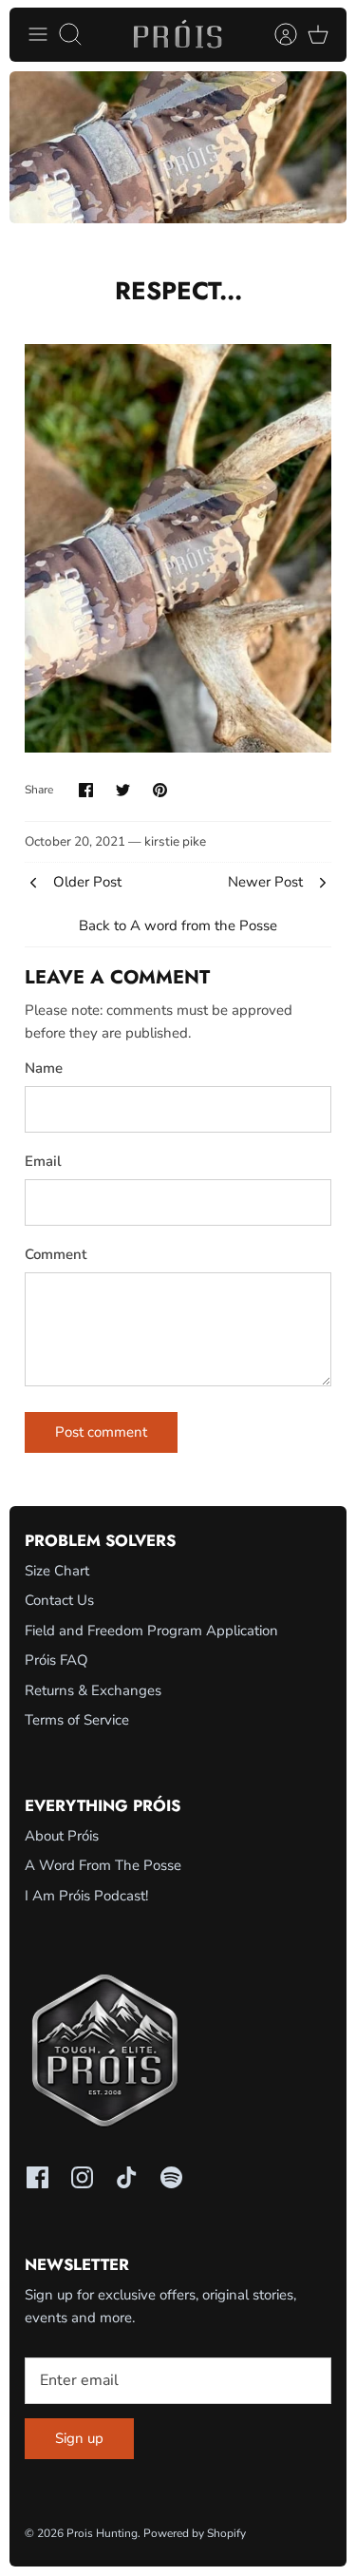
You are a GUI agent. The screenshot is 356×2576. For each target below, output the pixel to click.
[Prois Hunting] (178, 35)
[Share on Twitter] (123, 790)
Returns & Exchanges (93, 1690)
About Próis (62, 1836)
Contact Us (59, 1600)
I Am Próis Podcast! (86, 1896)
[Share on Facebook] (86, 790)
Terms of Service (77, 1720)
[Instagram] (82, 2177)
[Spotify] (171, 2177)
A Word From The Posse (103, 1865)
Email (43, 1161)
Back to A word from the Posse (178, 925)
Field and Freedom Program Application (151, 1631)
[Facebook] (37, 2177)
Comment (56, 1254)
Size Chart (57, 1571)
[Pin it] (160, 790)
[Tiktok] (127, 2177)
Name (44, 1068)
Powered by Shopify (195, 2533)
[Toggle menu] (38, 34)
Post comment (101, 1432)
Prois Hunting (102, 2533)
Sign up (79, 2438)
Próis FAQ (56, 1660)
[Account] (276, 34)
